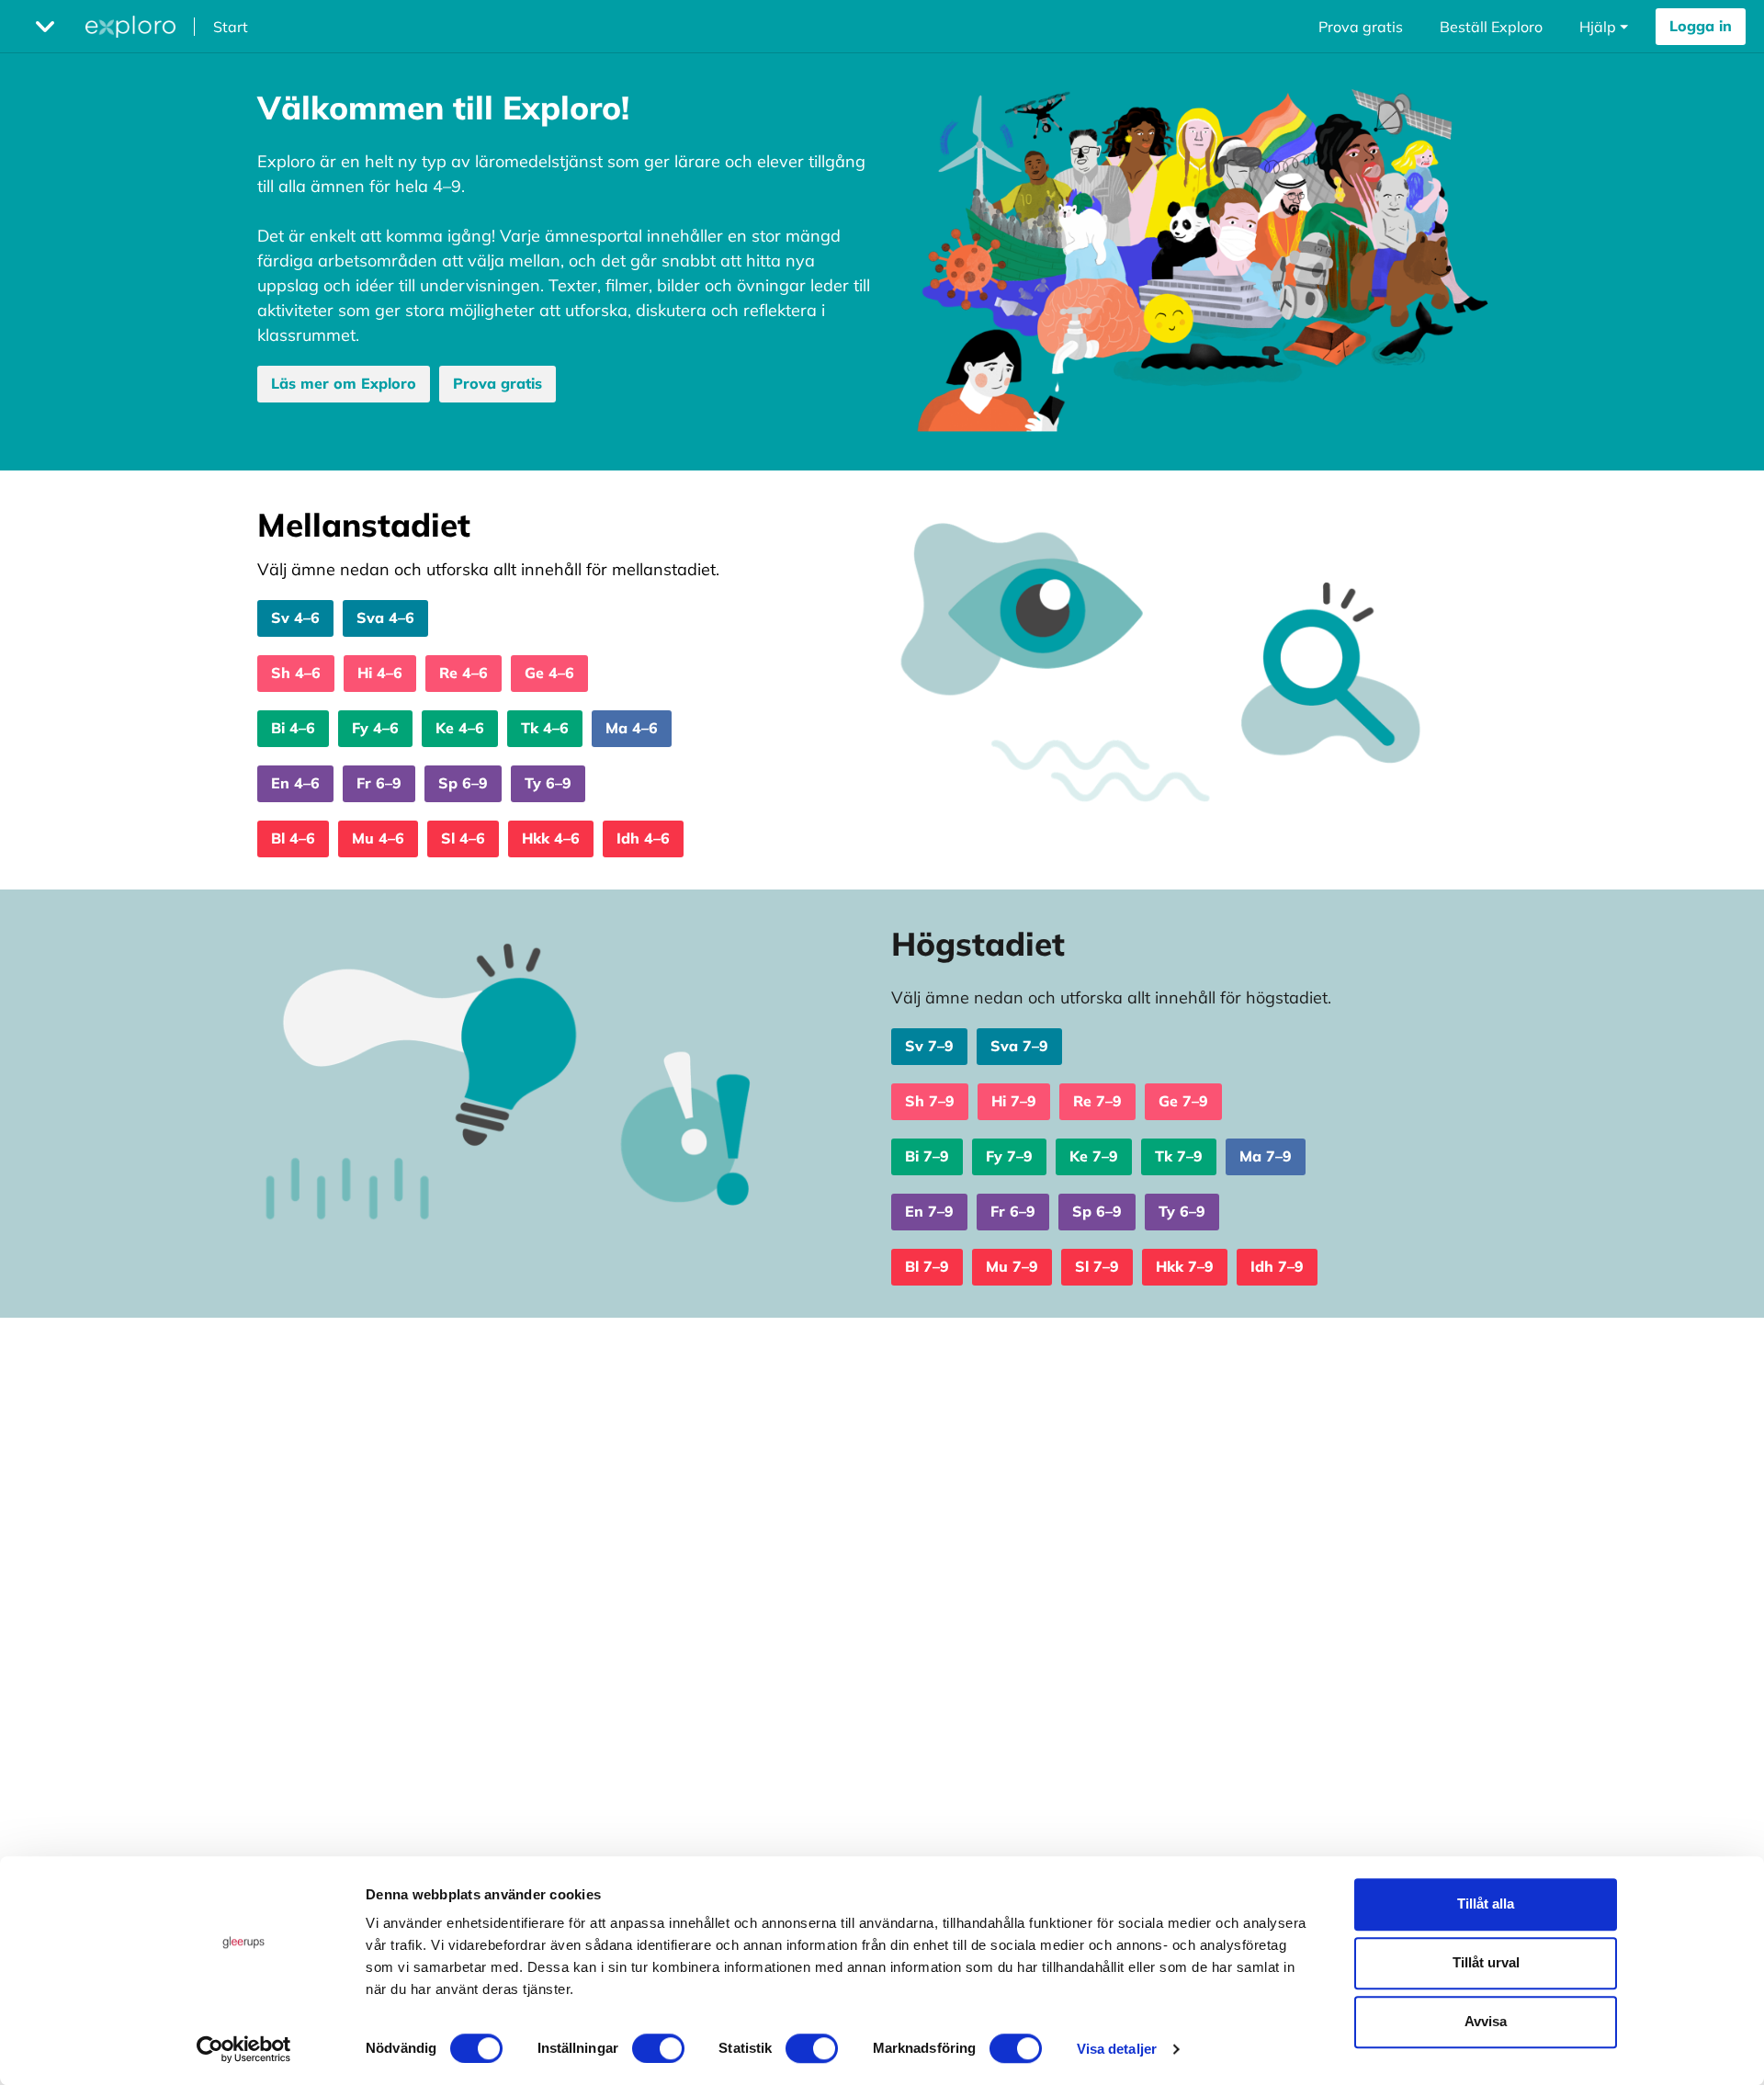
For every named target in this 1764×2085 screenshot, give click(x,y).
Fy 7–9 (1009, 1156)
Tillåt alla (1486, 1904)
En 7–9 (929, 1211)
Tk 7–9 (1179, 1156)
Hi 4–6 (380, 673)
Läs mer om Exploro (344, 383)
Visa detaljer (1117, 2049)
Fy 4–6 (375, 728)
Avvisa (1486, 2021)
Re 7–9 (1097, 1101)
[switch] (658, 2048)
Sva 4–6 (385, 618)
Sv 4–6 (295, 618)
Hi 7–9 (1014, 1101)
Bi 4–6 (293, 728)
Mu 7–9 (1012, 1266)
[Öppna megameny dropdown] (45, 27)
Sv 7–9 (929, 1046)
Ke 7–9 (1094, 1156)
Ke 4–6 (460, 728)
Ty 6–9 (548, 783)
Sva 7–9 (1019, 1046)
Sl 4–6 (463, 838)
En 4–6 (295, 783)
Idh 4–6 (643, 838)
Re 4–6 (464, 673)
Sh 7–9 (930, 1101)
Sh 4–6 (296, 673)
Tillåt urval (1486, 1962)
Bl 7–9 (927, 1266)
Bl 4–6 (293, 838)
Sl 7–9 (1097, 1266)
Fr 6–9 (379, 783)
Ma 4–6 (632, 728)
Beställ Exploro (1491, 27)
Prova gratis (1361, 27)
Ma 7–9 (1266, 1156)
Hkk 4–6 (551, 838)
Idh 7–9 (1277, 1266)
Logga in (1701, 26)
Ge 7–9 (1183, 1101)
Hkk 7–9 (1185, 1266)
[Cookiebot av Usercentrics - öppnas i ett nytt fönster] (244, 2049)
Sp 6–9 (463, 783)
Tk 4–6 (545, 728)
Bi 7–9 (927, 1156)
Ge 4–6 (549, 673)
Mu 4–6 (378, 838)
